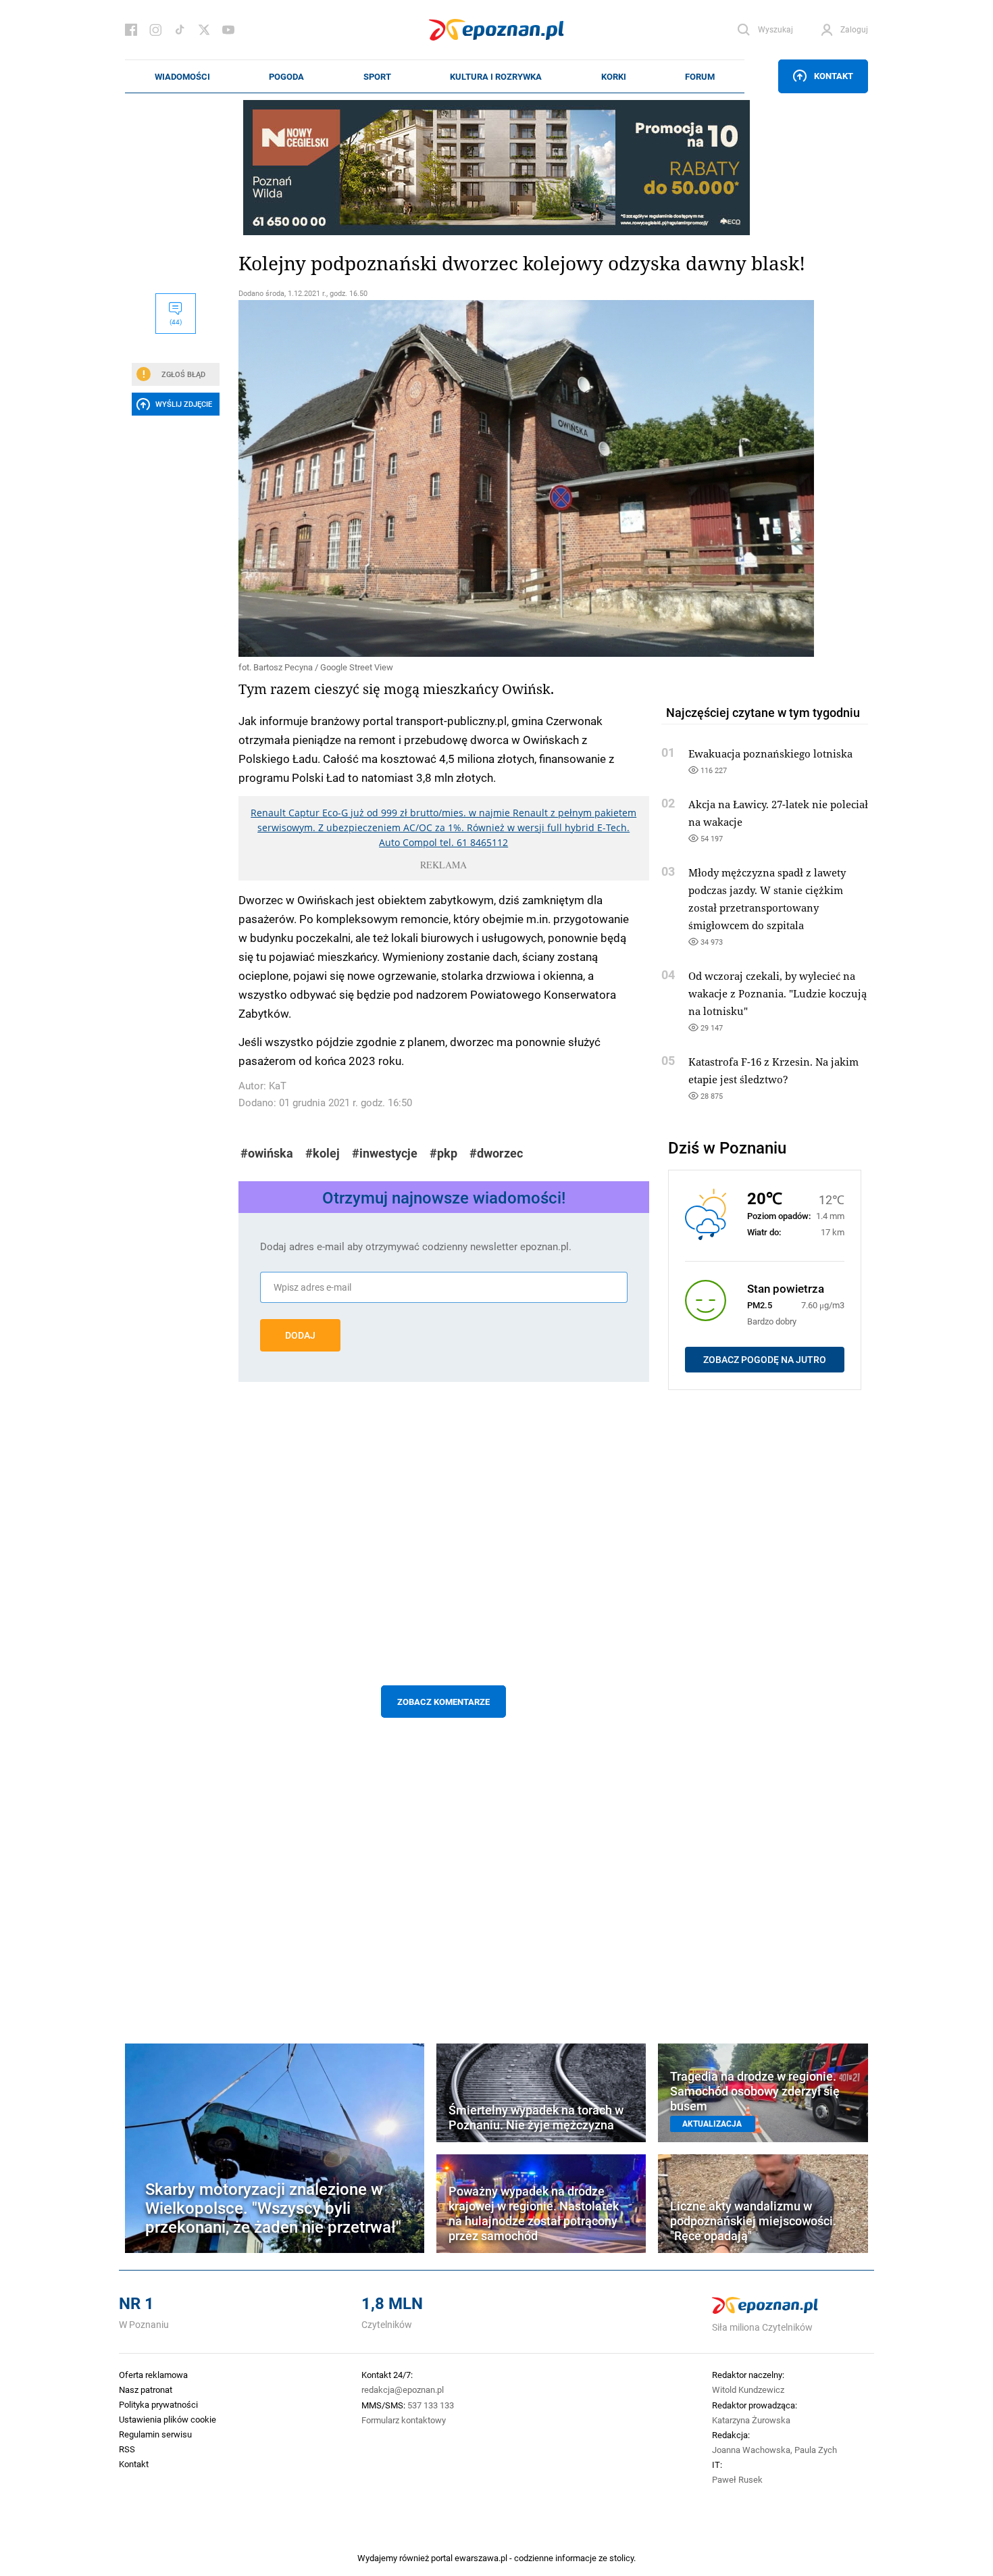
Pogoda (286, 76)
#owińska (267, 1153)
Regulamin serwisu (155, 2434)
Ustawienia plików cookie (168, 2419)
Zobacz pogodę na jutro (765, 1360)
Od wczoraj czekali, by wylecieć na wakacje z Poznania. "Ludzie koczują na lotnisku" (778, 993)
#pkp (443, 1153)
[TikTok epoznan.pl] (180, 30)
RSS (127, 2449)
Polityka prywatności (158, 2404)
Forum (700, 76)
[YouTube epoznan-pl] (228, 30)
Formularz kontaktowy (404, 2420)
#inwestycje (385, 1153)
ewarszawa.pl (481, 2558)
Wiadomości (182, 76)
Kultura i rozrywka (496, 76)
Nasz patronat (146, 2389)
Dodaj (300, 1335)
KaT (278, 1086)
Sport (377, 76)
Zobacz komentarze (443, 1702)
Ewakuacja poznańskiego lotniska (770, 753)
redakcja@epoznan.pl (403, 2389)
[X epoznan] (204, 30)
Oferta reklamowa (153, 2375)
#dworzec (496, 1153)
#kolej (323, 1153)
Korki (614, 76)
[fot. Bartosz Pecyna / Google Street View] (444, 478)
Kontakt (834, 76)
